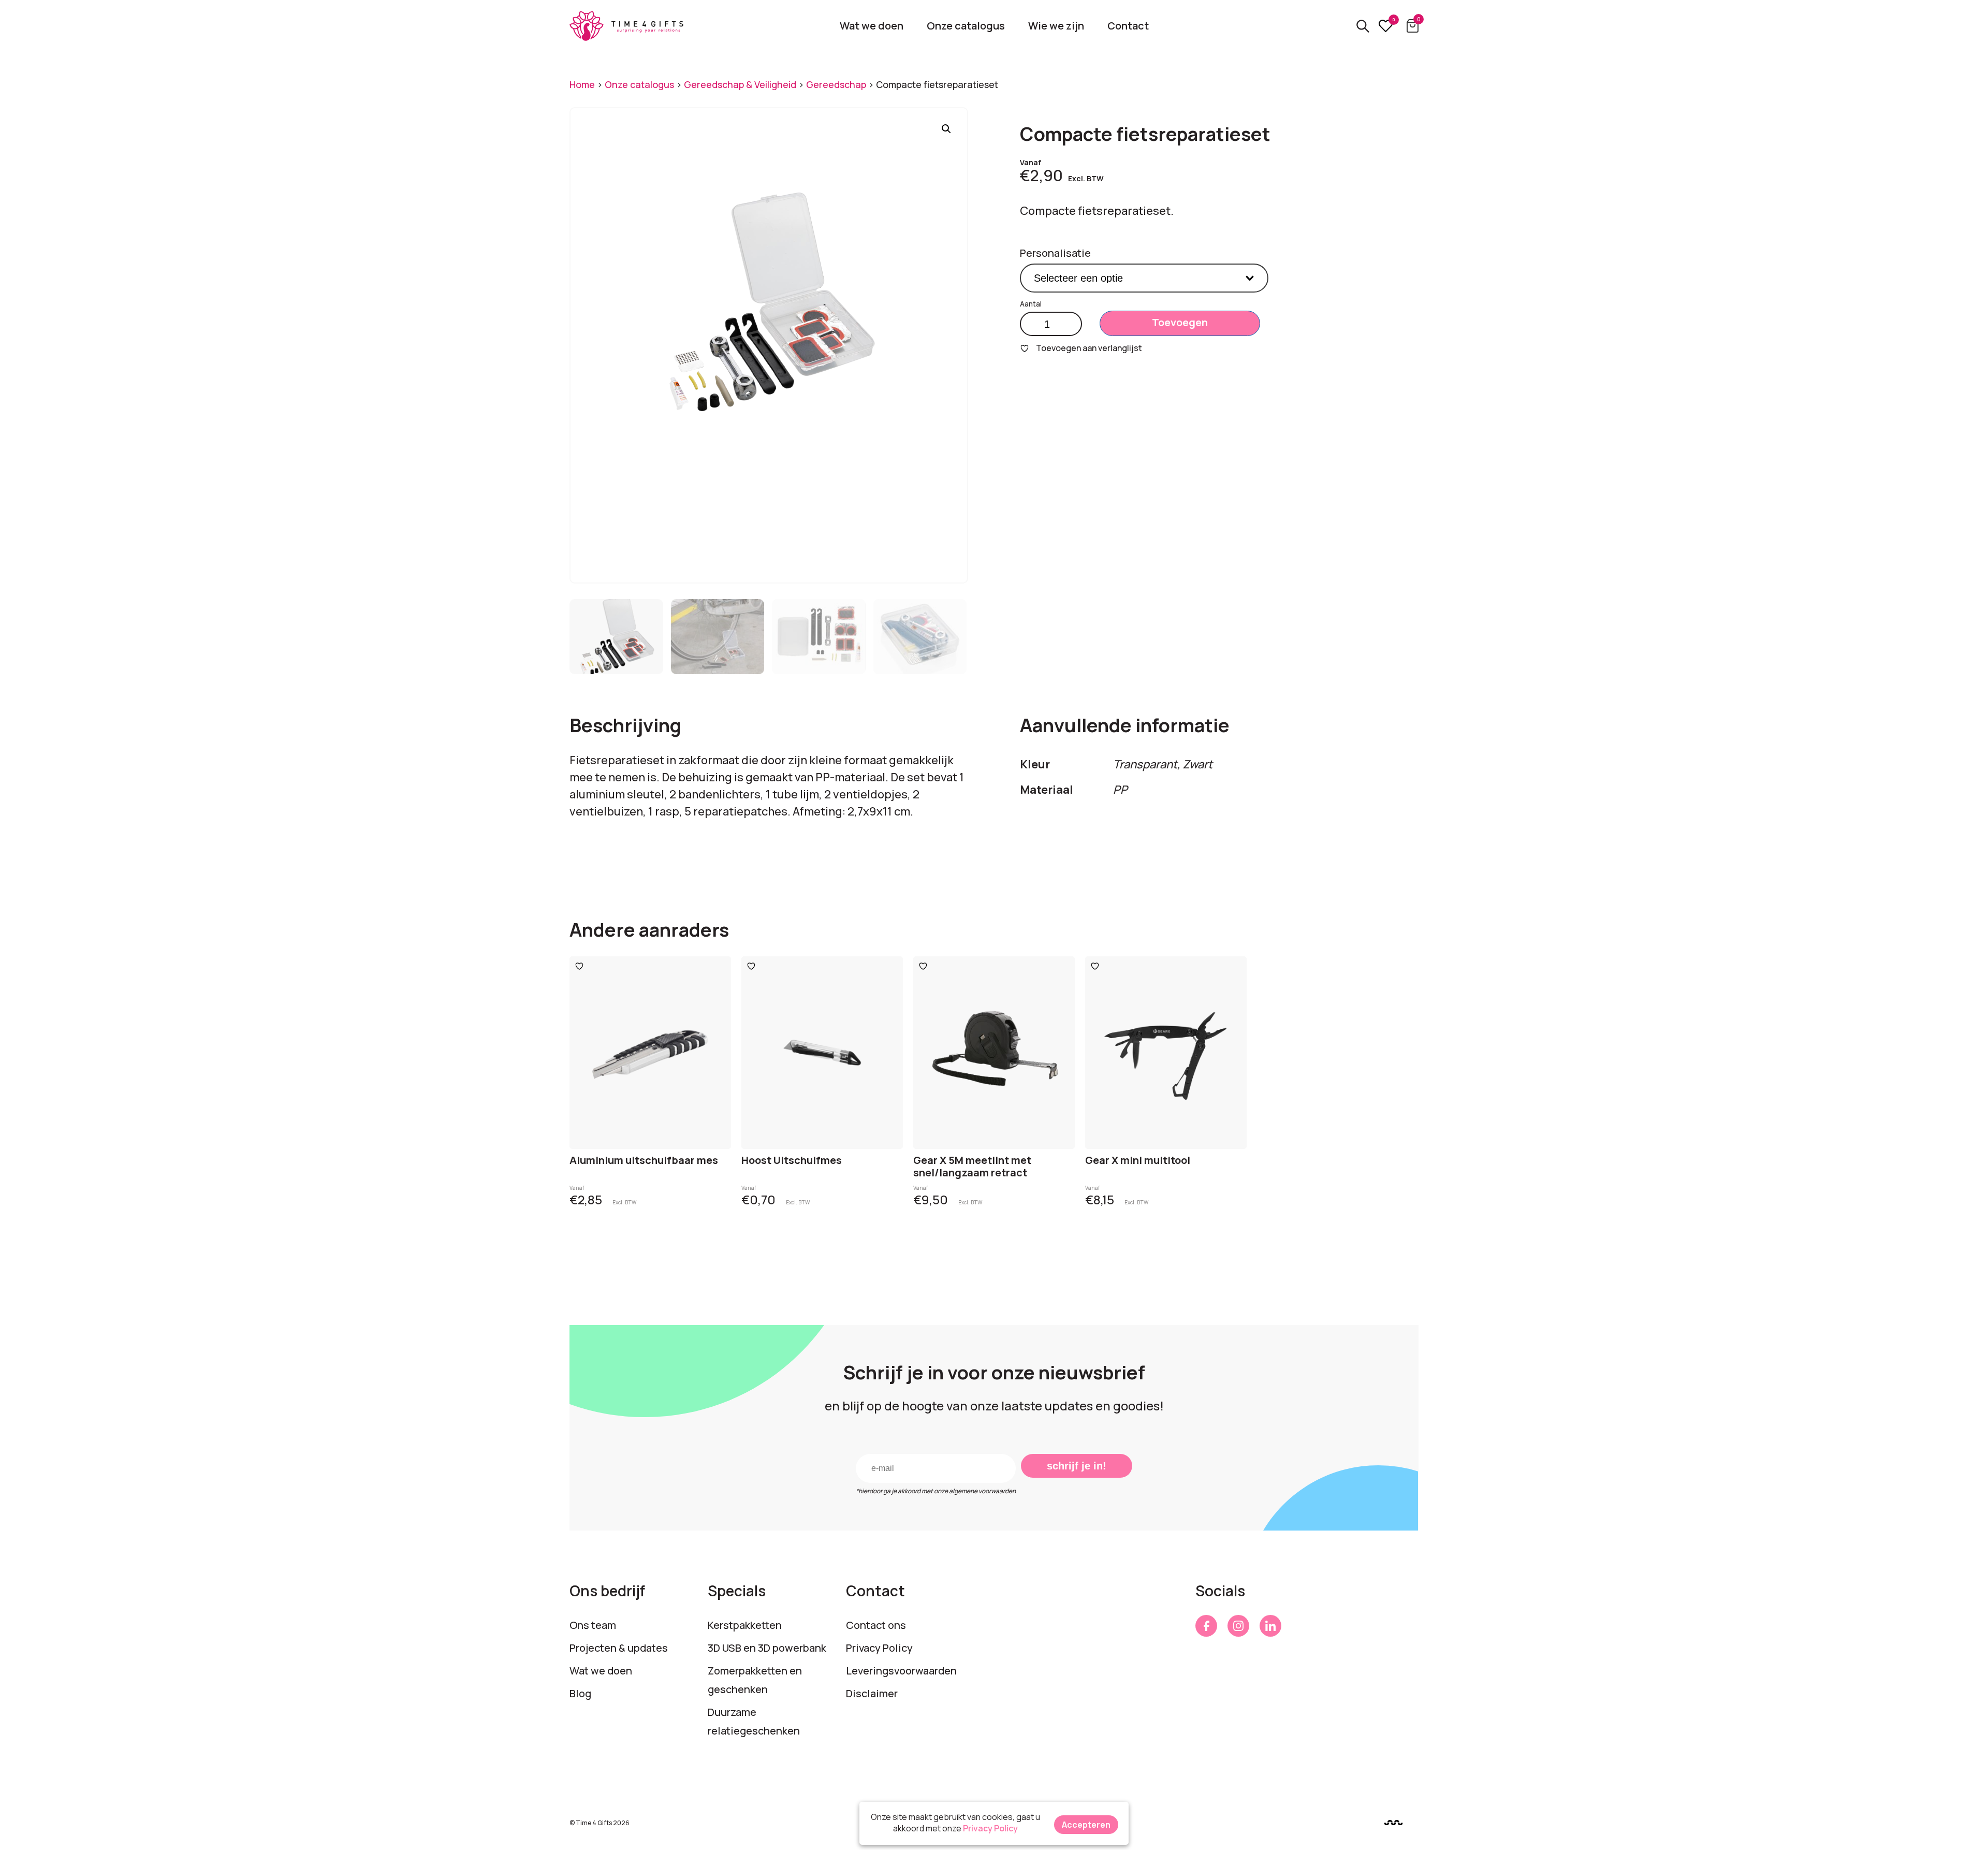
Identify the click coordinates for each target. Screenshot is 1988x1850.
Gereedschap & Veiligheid (740, 84)
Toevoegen (1180, 322)
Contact (1128, 26)
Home (582, 84)
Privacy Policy (879, 1648)
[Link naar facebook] (1206, 1626)
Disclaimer (872, 1693)
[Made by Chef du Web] (1393, 1822)
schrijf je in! (1077, 1466)
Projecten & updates (619, 1648)
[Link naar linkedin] (1270, 1626)
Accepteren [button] (1086, 1825)
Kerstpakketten (745, 1625)
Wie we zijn (1056, 26)
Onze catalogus (966, 26)
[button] (946, 129)
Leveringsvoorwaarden (901, 1671)
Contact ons (876, 1625)
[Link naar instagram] (1238, 1626)
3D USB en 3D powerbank (767, 1648)
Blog (580, 1693)
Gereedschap (836, 84)
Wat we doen (872, 26)
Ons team (593, 1625)
